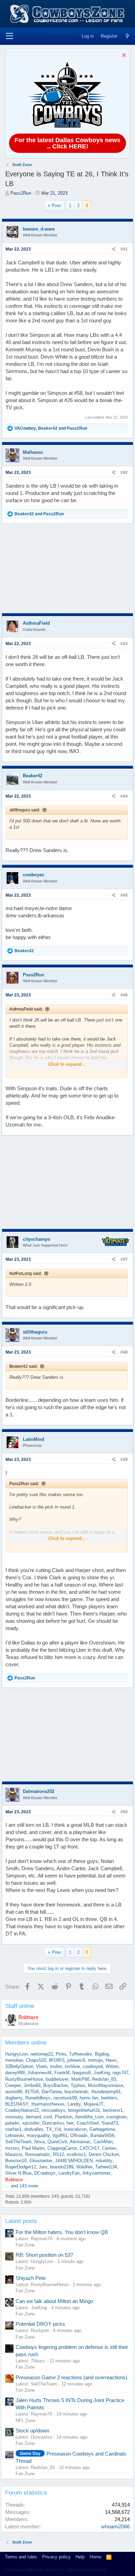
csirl (48, 2117)
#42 (124, 472)
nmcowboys (53, 2110)
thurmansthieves (48, 2104)
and (39, 514)
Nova (39, 2142)
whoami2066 (115, 2526)
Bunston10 (16, 2161)
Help (80, 2557)
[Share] (114, 249)
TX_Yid (53, 2129)
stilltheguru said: (25, 810)
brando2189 (62, 2167)
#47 (124, 1259)
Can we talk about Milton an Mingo (54, 2301)
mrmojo (95, 2060)
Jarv (43, 2167)
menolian (14, 2060)
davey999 (15, 2073)
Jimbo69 (32, 2085)
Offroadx (79, 2135)
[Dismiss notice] (123, 56)
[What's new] (127, 36)
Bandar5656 (102, 2135)
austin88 (14, 2092)
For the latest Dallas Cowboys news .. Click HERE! (67, 143)
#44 (124, 796)
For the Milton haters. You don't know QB (62, 2232)
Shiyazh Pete (31, 2278)
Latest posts (21, 2221)
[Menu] (10, 36)
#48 (124, 1352)
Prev (57, 206)
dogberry (14, 2098)
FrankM (62, 2073)
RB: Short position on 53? (44, 2255)
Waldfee (84, 2167)
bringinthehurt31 (84, 2110)
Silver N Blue (18, 2173)
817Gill (32, 2092)
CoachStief (88, 2123)
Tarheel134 (106, 2167)
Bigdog (102, 2054)
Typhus (78, 2085)
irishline (72, 2066)
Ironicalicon (75, 2129)
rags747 (120, 2073)
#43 (124, 644)
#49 (124, 1460)
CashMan (103, 2142)
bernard (33, 2117)
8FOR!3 (57, 2060)
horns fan (89, 2098)
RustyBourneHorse (24, 2079)
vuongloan (116, 2117)
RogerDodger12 (21, 2167)
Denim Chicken (104, 2154)
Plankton (64, 2117)
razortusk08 (65, 2098)
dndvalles (34, 2129)
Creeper (13, 2085)
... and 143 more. (22, 2186)
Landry (74, 2104)
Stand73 (110, 2123)
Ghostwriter (41, 2161)
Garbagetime (102, 2129)
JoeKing (102, 2073)
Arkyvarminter (96, 2173)
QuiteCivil (57, 2142)
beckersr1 (113, 2110)
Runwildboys (38, 2098)
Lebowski (15, 2135)
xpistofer (31, 2123)
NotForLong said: (26, 1274)
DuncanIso (53, 2123)
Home (96, 2557)
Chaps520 (36, 2060)
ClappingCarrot (62, 2148)
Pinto (61, 2054)
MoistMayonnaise (106, 2085)
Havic (111, 2060)
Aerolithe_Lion (89, 2117)
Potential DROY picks (40, 2324)
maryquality (38, 2135)
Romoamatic (38, 2154)
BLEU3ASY (17, 2104)
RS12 (58, 2154)
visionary (14, 2117)
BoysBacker (56, 2085)
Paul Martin (33, 2148)
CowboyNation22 (22, 2110)
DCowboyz (45, 2173)
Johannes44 (39, 2073)
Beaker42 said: (24, 1366)
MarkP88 (80, 2079)
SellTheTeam (18, 2142)
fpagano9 (82, 2073)
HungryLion (16, 2054)
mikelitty (104, 2161)
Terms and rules (21, 2557)
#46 (124, 995)
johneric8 (76, 2060)
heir (70, 2123)
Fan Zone (25, 2245)
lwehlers (109, 2098)
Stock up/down (32, 2431)
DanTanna (52, 2092)
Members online (26, 2043)
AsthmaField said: (26, 1009)
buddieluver (57, 2079)
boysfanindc (76, 2092)
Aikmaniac (80, 2142)
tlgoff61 (60, 2135)
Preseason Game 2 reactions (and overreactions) (71, 2377)
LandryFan (69, 2173)
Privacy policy (56, 2557)
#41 (124, 249)
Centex (109, 2148)
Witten (112, 2066)
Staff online (20, 2006)
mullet (56, 2066)
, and (51, 428)
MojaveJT (94, 2104)
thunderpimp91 (106, 2092)
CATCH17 (89, 2148)
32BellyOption (19, 2066)
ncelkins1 (76, 2154)
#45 (124, 895)
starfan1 (13, 2129)
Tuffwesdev (80, 2054)
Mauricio (14, 2154)
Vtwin (42, 2066)
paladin (12, 2123)
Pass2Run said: (24, 1484)
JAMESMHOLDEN (74, 2161)
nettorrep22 (42, 2054)
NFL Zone (25, 2421)
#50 (124, 1812)
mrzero (12, 2148)
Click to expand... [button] (67, 1064)
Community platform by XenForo (56, 2570)
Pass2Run (21, 193)
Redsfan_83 (104, 2079)
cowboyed (93, 2066)
